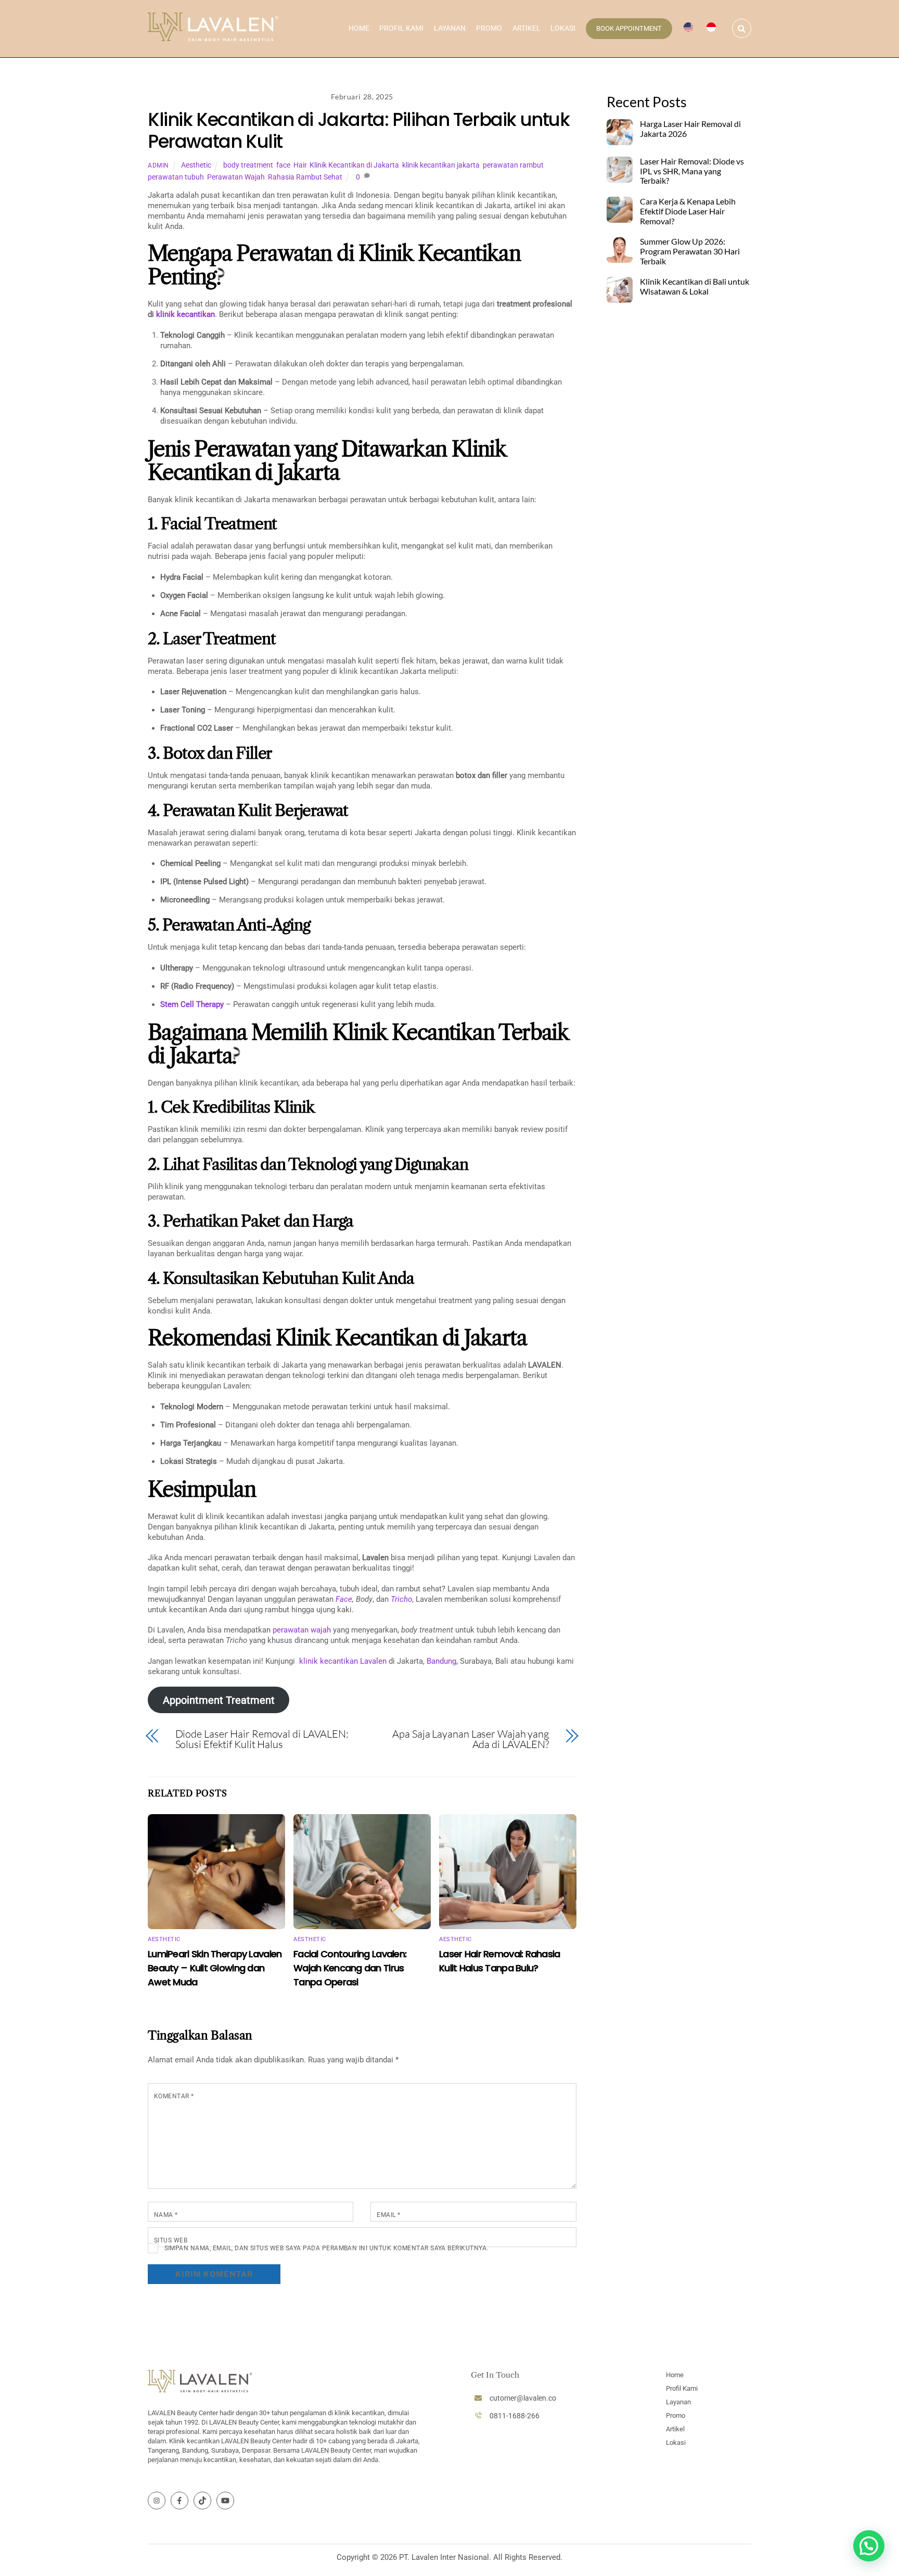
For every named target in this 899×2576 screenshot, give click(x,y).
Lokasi (563, 28)
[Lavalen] (213, 36)
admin (158, 165)
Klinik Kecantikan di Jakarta (354, 165)
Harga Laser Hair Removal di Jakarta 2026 (690, 129)
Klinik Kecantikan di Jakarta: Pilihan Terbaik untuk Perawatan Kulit (359, 130)
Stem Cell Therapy (192, 1004)
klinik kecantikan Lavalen (343, 1661)
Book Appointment (629, 28)
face (283, 165)
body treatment (248, 165)
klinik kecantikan (185, 314)
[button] (869, 2546)
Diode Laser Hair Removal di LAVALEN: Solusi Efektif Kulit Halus (262, 1739)
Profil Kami (401, 28)
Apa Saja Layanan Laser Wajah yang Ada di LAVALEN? (471, 1739)
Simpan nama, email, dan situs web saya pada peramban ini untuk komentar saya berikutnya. (326, 2248)
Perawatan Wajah (236, 177)
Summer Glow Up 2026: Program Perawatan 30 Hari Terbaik (690, 251)
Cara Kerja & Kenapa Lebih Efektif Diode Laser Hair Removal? (688, 211)
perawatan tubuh (176, 177)
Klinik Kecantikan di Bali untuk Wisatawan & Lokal (695, 286)
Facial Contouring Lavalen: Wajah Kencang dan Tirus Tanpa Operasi (350, 1968)
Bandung (441, 1661)
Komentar (174, 2096)
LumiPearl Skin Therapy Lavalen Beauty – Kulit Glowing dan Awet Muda (215, 1968)
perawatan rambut (513, 165)
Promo (489, 28)
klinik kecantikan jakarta (441, 165)
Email (388, 2215)
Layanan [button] (450, 28)
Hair (300, 165)
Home (359, 28)
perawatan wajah (302, 1630)
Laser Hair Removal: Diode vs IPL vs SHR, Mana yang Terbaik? (692, 171)
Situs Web (171, 2240)
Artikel (526, 28)
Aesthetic (196, 165)
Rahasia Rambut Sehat (305, 177)
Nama (166, 2215)
